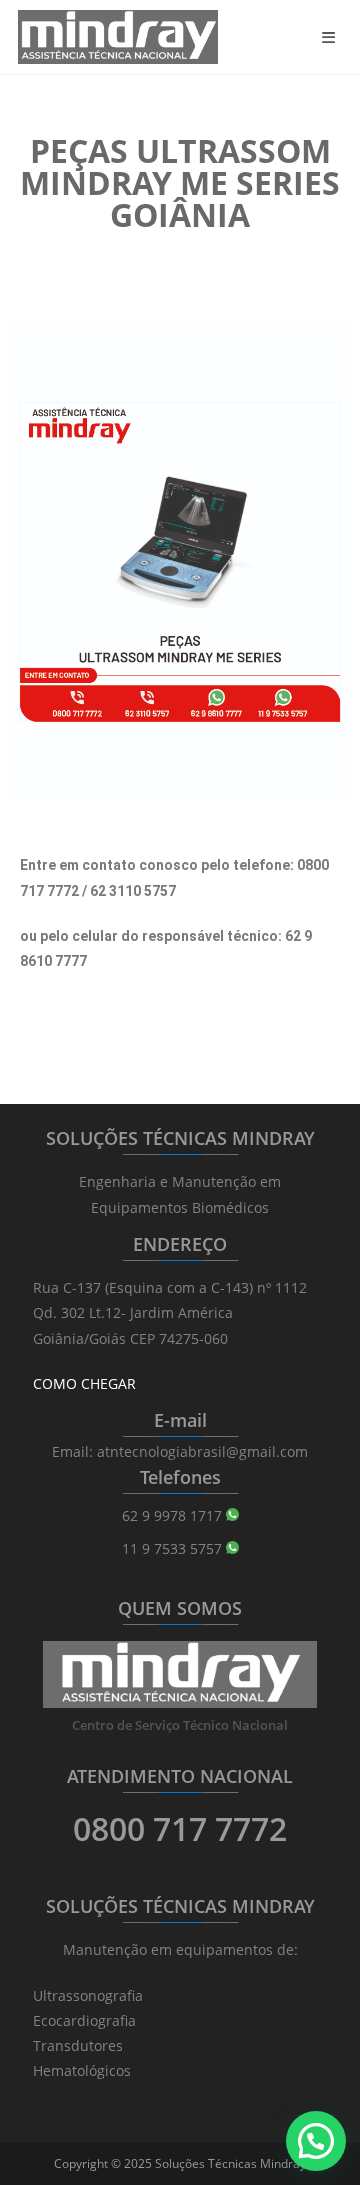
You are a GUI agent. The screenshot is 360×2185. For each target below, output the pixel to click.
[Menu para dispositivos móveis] (332, 37)
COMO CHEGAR (84, 1383)
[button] (316, 2141)
